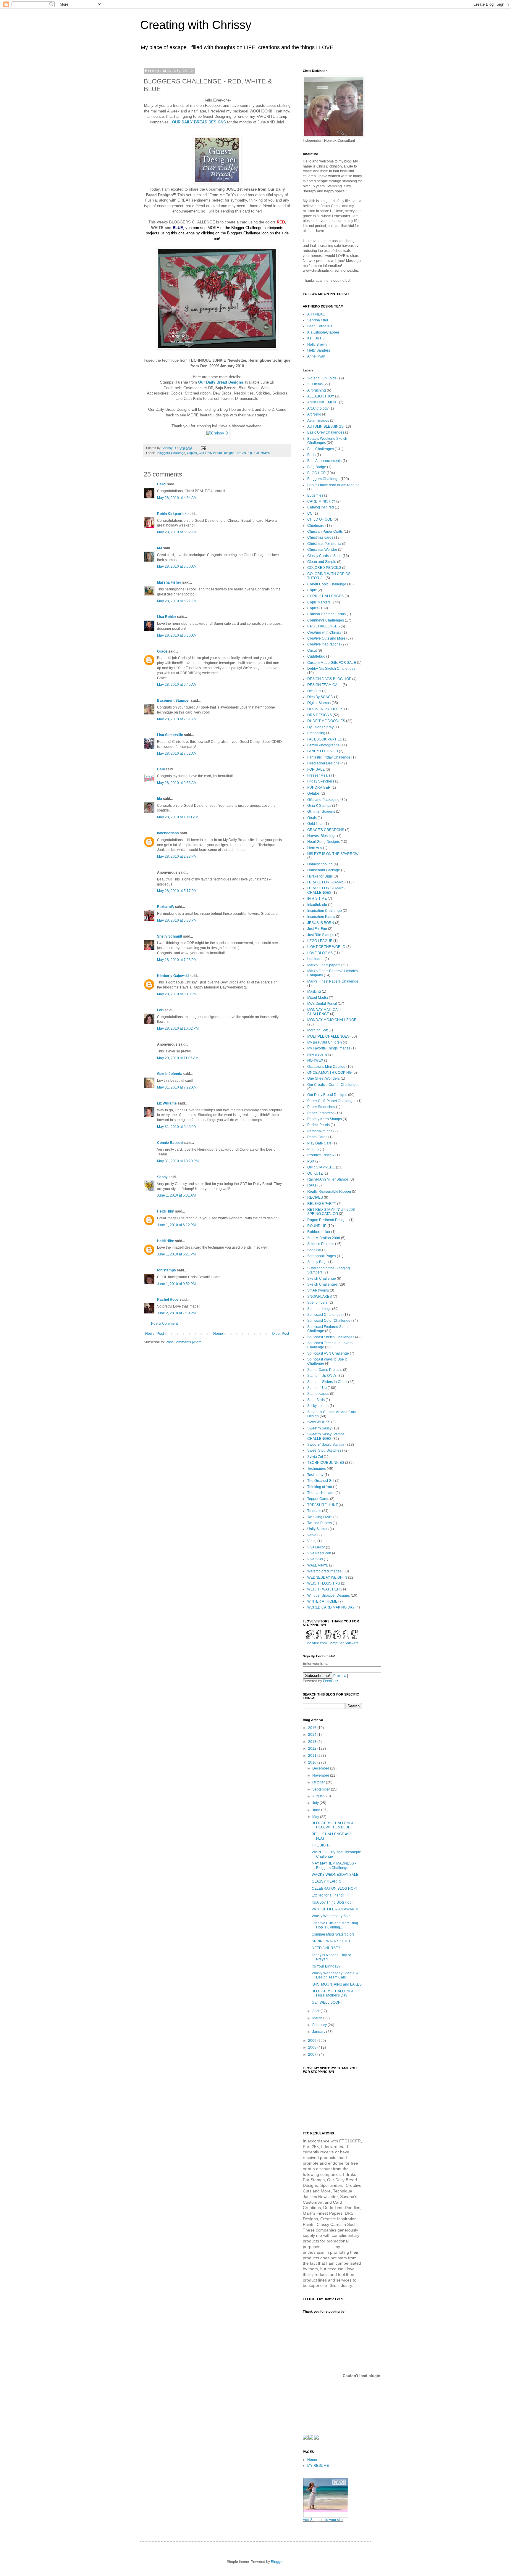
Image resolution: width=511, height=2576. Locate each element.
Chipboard (316, 526)
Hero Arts (315, 848)
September (322, 1789)
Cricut (312, 651)
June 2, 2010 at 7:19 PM (176, 1313)
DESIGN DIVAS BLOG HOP (329, 679)
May (316, 1817)
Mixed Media (318, 998)
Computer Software (343, 1643)
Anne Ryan (316, 356)
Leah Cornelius (320, 326)
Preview (340, 1676)
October (319, 1782)
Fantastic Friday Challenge (329, 757)
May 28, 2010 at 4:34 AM (177, 498)
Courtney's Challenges (326, 620)
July (316, 1803)
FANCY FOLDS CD (323, 751)
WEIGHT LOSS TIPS (324, 1583)
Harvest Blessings (322, 836)
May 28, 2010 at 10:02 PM (178, 1028)
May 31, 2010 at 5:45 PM (177, 1127)
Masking (314, 991)
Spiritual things (319, 1309)
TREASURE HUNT (322, 1505)
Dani (161, 769)
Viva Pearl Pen (319, 1553)
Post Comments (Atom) (184, 1342)
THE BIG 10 (321, 1845)
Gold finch (315, 824)
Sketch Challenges (322, 1284)
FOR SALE (316, 769)
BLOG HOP (316, 473)
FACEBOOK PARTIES (325, 739)
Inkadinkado (317, 905)
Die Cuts (314, 691)
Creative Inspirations (324, 644)
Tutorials (314, 1511)
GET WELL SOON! (327, 2002)
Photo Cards (317, 1137)
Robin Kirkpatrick (172, 514)
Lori (160, 1010)
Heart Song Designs (324, 842)
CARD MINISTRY (321, 501)
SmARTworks (318, 1290)
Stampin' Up (317, 1388)
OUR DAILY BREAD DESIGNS (199, 122)
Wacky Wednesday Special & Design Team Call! (335, 1975)
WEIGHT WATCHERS (325, 1589)
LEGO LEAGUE (320, 941)
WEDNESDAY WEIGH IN (327, 1577)
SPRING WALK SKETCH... (333, 1941)
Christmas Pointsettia (324, 544)
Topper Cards (318, 1499)
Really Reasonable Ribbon (329, 1192)
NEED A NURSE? (326, 1948)
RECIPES (315, 1197)
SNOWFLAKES (320, 1297)
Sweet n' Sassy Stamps (326, 1445)
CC (310, 513)
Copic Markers (319, 602)
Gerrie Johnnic (169, 1074)
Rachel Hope (168, 1300)
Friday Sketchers (321, 781)
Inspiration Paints (321, 917)
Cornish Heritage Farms (326, 614)
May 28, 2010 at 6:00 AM (177, 566)
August (318, 1796)
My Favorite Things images (329, 1048)
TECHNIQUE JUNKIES (253, 453)
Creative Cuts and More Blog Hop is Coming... (335, 1925)
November (321, 1775)
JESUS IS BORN (321, 923)
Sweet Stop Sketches (324, 1450)
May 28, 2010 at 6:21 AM (177, 601)
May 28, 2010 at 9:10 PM (177, 994)
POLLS (313, 1149)
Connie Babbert (170, 1143)
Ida (160, 799)
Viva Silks (315, 1559)
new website (317, 1054)
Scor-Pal (314, 1250)
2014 (313, 1735)
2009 (313, 2041)
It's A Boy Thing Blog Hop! (332, 1902)
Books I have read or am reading (333, 485)
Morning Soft (317, 1030)
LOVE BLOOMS (320, 953)
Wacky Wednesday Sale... (333, 1916)
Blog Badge (317, 467)
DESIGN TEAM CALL (324, 685)
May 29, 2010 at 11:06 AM (178, 1058)
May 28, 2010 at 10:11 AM (178, 817)
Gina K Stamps (319, 806)
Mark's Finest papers (324, 965)
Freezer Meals (319, 775)
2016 (313, 1728)
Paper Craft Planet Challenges (332, 1101)
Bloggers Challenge (171, 453)
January (319, 2032)
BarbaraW (166, 907)
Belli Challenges (321, 449)
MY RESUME (318, 2466)
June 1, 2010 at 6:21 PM (176, 1254)
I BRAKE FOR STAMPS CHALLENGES (326, 890)
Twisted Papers (320, 1523)
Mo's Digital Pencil (322, 1004)
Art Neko (314, 414)
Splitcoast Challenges (325, 1315)
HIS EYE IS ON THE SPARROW (333, 854)
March (318, 2018)
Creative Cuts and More (326, 638)
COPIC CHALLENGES (325, 596)
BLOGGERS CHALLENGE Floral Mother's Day (333, 1993)
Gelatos (313, 793)
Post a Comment (164, 1324)
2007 (313, 2055)
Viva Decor (316, 1547)
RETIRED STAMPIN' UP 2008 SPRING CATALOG (331, 1212)
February (320, 2025)
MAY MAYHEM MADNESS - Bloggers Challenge (334, 1865)
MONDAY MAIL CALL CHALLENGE (325, 1012)
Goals (312, 818)
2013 (313, 1742)
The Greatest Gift (321, 1481)
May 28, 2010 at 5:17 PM (177, 891)
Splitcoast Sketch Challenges (331, 1337)
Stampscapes (318, 1394)
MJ (160, 548)
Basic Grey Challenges (326, 432)
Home (218, 1334)
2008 (313, 2047)
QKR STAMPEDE (321, 1167)
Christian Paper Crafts (325, 532)
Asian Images (318, 421)
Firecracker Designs (323, 763)
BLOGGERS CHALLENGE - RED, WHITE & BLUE (334, 1825)
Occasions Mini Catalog (326, 1067)
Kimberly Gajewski (173, 976)
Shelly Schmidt (170, 936)
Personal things (320, 1131)
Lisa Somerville (170, 735)
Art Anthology (318, 408)
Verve (312, 1535)
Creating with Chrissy (196, 25)
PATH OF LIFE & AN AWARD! (335, 1909)
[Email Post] (203, 448)
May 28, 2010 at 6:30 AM (177, 635)
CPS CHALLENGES (324, 626)
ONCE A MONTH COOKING (329, 1073)
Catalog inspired (321, 507)
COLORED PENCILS (324, 568)
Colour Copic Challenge (327, 584)
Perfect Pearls (318, 1125)
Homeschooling (320, 864)
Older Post (280, 1334)
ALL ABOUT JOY (321, 396)
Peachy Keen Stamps (325, 1119)
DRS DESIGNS (320, 715)
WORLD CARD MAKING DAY (331, 1607)
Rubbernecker (319, 1232)
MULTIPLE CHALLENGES (328, 1036)
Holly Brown (317, 344)
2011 (313, 1756)
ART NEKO (316, 314)
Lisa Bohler (167, 617)
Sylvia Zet (315, 1457)
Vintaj (312, 1541)
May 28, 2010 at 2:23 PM (177, 856)
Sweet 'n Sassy (319, 1428)
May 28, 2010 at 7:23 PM (177, 960)
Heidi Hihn (166, 1211)
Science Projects (321, 1244)
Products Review (321, 1155)
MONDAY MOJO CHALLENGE (332, 1020)
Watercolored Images (324, 1571)
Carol (162, 484)
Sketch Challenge (322, 1279)
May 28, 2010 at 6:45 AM (177, 685)
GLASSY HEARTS (326, 1881)
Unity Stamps (318, 1529)
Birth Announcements (324, 461)
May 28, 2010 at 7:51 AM (177, 719)
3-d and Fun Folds (322, 378)
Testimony (315, 1475)
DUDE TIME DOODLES (326, 721)
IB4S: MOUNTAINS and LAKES (337, 1984)
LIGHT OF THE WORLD (326, 947)
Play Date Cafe (319, 1143)
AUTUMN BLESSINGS (325, 426)
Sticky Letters (318, 1406)
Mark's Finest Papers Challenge (333, 981)
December (321, 1768)
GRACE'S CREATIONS (326, 830)
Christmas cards (320, 537)
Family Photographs (323, 745)
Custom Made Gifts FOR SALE (332, 663)
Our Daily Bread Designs (221, 382)
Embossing (316, 733)
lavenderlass (168, 833)
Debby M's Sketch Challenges (331, 669)
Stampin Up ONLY (322, 1376)
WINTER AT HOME (322, 1601)
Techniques (317, 1469)
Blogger (277, 2562)
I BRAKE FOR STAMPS (326, 882)
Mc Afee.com (317, 1643)
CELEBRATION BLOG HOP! (334, 1888)
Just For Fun (317, 929)
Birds (311, 455)
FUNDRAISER (319, 788)
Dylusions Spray (320, 727)
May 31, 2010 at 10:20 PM (178, 1161)
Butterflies (315, 495)
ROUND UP (317, 1226)
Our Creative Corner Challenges (333, 1085)
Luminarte (315, 959)
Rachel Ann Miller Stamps (328, 1179)
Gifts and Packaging (323, 800)
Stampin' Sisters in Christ (327, 1382)
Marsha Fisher (169, 582)
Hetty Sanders (319, 350)
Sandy (162, 1177)
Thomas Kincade (321, 1493)
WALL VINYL (318, 1565)
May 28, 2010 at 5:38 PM (177, 920)
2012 (313, 1749)
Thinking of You (320, 1487)
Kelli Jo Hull (317, 338)
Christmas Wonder (322, 550)
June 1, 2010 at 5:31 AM (176, 1195)
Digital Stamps (319, 703)
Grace (162, 651)
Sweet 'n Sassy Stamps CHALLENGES (326, 1436)
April (316, 2011)
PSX (311, 1161)
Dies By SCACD (320, 697)
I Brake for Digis (320, 876)
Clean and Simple (322, 562)
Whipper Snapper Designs (329, 1595)
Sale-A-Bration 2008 (324, 1238)
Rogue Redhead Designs (328, 1220)
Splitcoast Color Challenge (329, 1321)
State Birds (316, 1400)
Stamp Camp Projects (325, 1370)
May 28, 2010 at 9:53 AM (177, 783)
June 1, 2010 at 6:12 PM (176, 1225)
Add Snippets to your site (323, 2520)
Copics (192, 453)
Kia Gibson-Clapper (323, 332)
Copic (312, 590)
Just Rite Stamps (321, 935)
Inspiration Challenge (325, 911)
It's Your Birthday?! (326, 1966)
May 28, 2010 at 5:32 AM (177, 532)
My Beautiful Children (325, 1042)
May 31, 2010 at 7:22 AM (177, 1087)
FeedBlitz (330, 1681)
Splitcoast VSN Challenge (328, 1353)
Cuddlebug (316, 656)
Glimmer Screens (321, 812)
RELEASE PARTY (322, 1204)
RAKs (312, 1185)
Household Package (324, 870)
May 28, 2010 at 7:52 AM (177, 754)
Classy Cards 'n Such (324, 556)
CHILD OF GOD (320, 519)
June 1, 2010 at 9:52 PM (176, 1284)
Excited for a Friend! (328, 1895)
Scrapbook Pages (322, 1256)
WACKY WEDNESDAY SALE (335, 1875)
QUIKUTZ (315, 1173)
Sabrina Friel (318, 320)
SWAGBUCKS (319, 1422)
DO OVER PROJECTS (325, 709)
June (317, 1810)
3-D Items (315, 384)
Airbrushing (317, 390)
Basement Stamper (173, 701)
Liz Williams (167, 1103)
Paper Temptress (321, 1113)
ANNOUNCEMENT (323, 402)
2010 (313, 1762)
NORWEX (315, 1060)
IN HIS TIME (317, 899)
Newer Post (155, 1334)
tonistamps (166, 1270)
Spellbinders (317, 1303)
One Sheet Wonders (324, 1078)
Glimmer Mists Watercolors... (334, 1934)
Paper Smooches (321, 1107)
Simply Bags (317, 1262)
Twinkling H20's (320, 1517)
